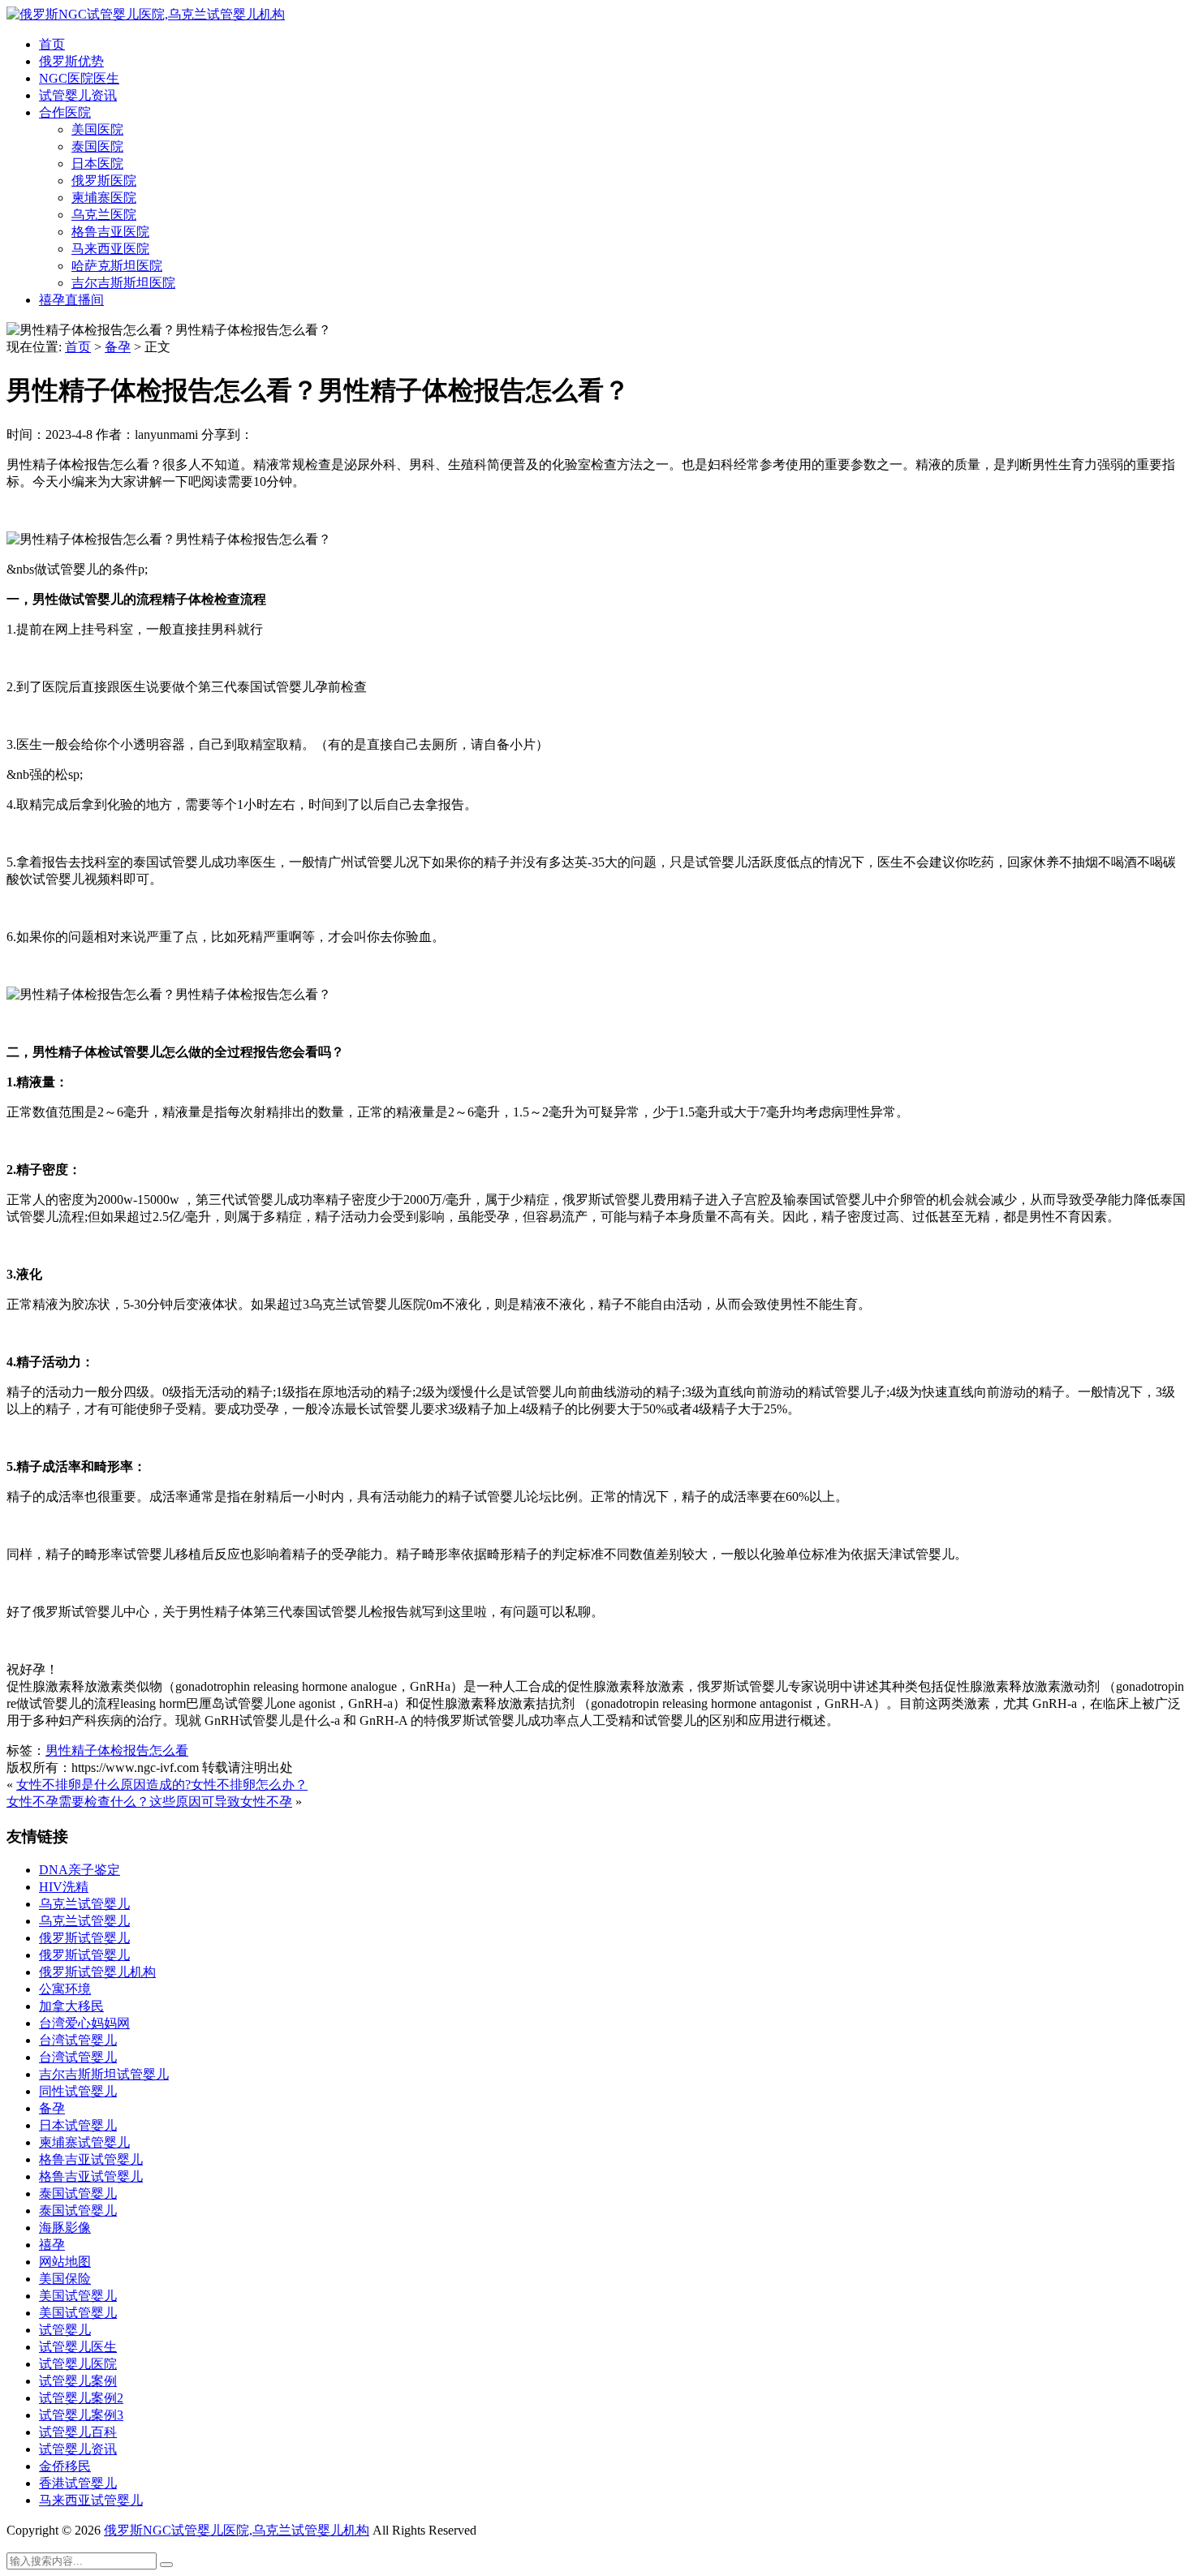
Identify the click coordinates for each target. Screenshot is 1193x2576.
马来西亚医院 (110, 249)
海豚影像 (65, 2228)
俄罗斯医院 (104, 181)
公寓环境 (65, 1989)
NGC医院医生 (79, 78)
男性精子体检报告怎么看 (117, 1750)
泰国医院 (97, 146)
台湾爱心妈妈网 (84, 2023)
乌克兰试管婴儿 (84, 1904)
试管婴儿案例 (78, 2381)
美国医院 (97, 129)
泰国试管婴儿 (78, 2193)
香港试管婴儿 (78, 2483)
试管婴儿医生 (78, 2347)
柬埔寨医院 (104, 198)
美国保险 (65, 2279)
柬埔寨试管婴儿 (84, 2142)
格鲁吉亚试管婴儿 (91, 2159)
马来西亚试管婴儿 (91, 2500)
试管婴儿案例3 (81, 2415)
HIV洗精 (64, 1887)
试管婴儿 (65, 2330)
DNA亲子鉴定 (80, 1870)
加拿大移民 (71, 2006)
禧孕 (52, 2245)
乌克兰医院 (104, 215)
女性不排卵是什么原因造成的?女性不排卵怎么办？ (162, 1785)
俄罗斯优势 (71, 61)
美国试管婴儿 (78, 2296)
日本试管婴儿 (78, 2125)
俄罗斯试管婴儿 (84, 1938)
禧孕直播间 (71, 300)
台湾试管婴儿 (78, 2040)
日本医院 (97, 163)
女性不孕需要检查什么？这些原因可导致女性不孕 (149, 1802)
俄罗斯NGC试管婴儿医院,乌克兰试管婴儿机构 (237, 2530)
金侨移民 (65, 2466)
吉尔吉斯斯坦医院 (123, 283)
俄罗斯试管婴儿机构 (97, 1972)
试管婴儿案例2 (81, 2398)
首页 (52, 44)
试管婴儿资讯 (78, 95)
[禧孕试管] (146, 14)
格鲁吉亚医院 (110, 232)
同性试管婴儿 (78, 2091)
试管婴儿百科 (78, 2432)
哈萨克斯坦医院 (117, 266)
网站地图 (65, 2262)
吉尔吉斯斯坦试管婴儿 (104, 2074)
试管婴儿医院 (78, 2364)
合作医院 (65, 112)
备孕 (118, 347)
